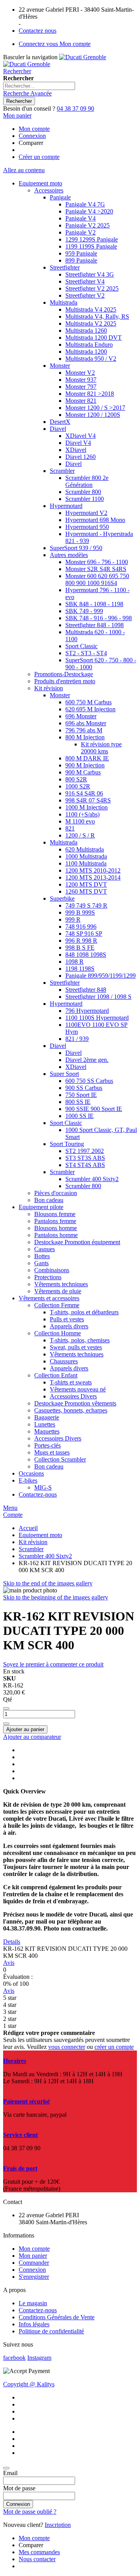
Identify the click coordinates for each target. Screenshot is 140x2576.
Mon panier (33, 2256)
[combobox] (39, 86)
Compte (13, 1515)
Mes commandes (39, 2552)
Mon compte (34, 129)
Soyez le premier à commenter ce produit (53, 1664)
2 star (10, 2019)
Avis (9, 1963)
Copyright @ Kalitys (29, 2384)
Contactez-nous (38, 2310)
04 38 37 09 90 (75, 108)
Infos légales (34, 2324)
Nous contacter (37, 2559)
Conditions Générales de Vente (57, 2317)
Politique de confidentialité (51, 2331)
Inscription (58, 2525)
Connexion (32, 136)
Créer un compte (39, 157)
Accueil (28, 1528)
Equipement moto (40, 1535)
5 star (10, 1998)
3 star (10, 2012)
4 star (10, 2005)
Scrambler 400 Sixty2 (45, 1556)
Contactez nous (38, 31)
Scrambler (31, 1549)
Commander (34, 2263)
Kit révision (33, 1542)
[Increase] (6, 1724)
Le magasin (33, 2303)
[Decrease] (6, 1709)
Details (12, 1942)
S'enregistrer (34, 2277)
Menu (10, 1508)
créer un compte (114, 2047)
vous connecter (67, 2047)
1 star (10, 2026)
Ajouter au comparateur (32, 1737)
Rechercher (17, 71)
